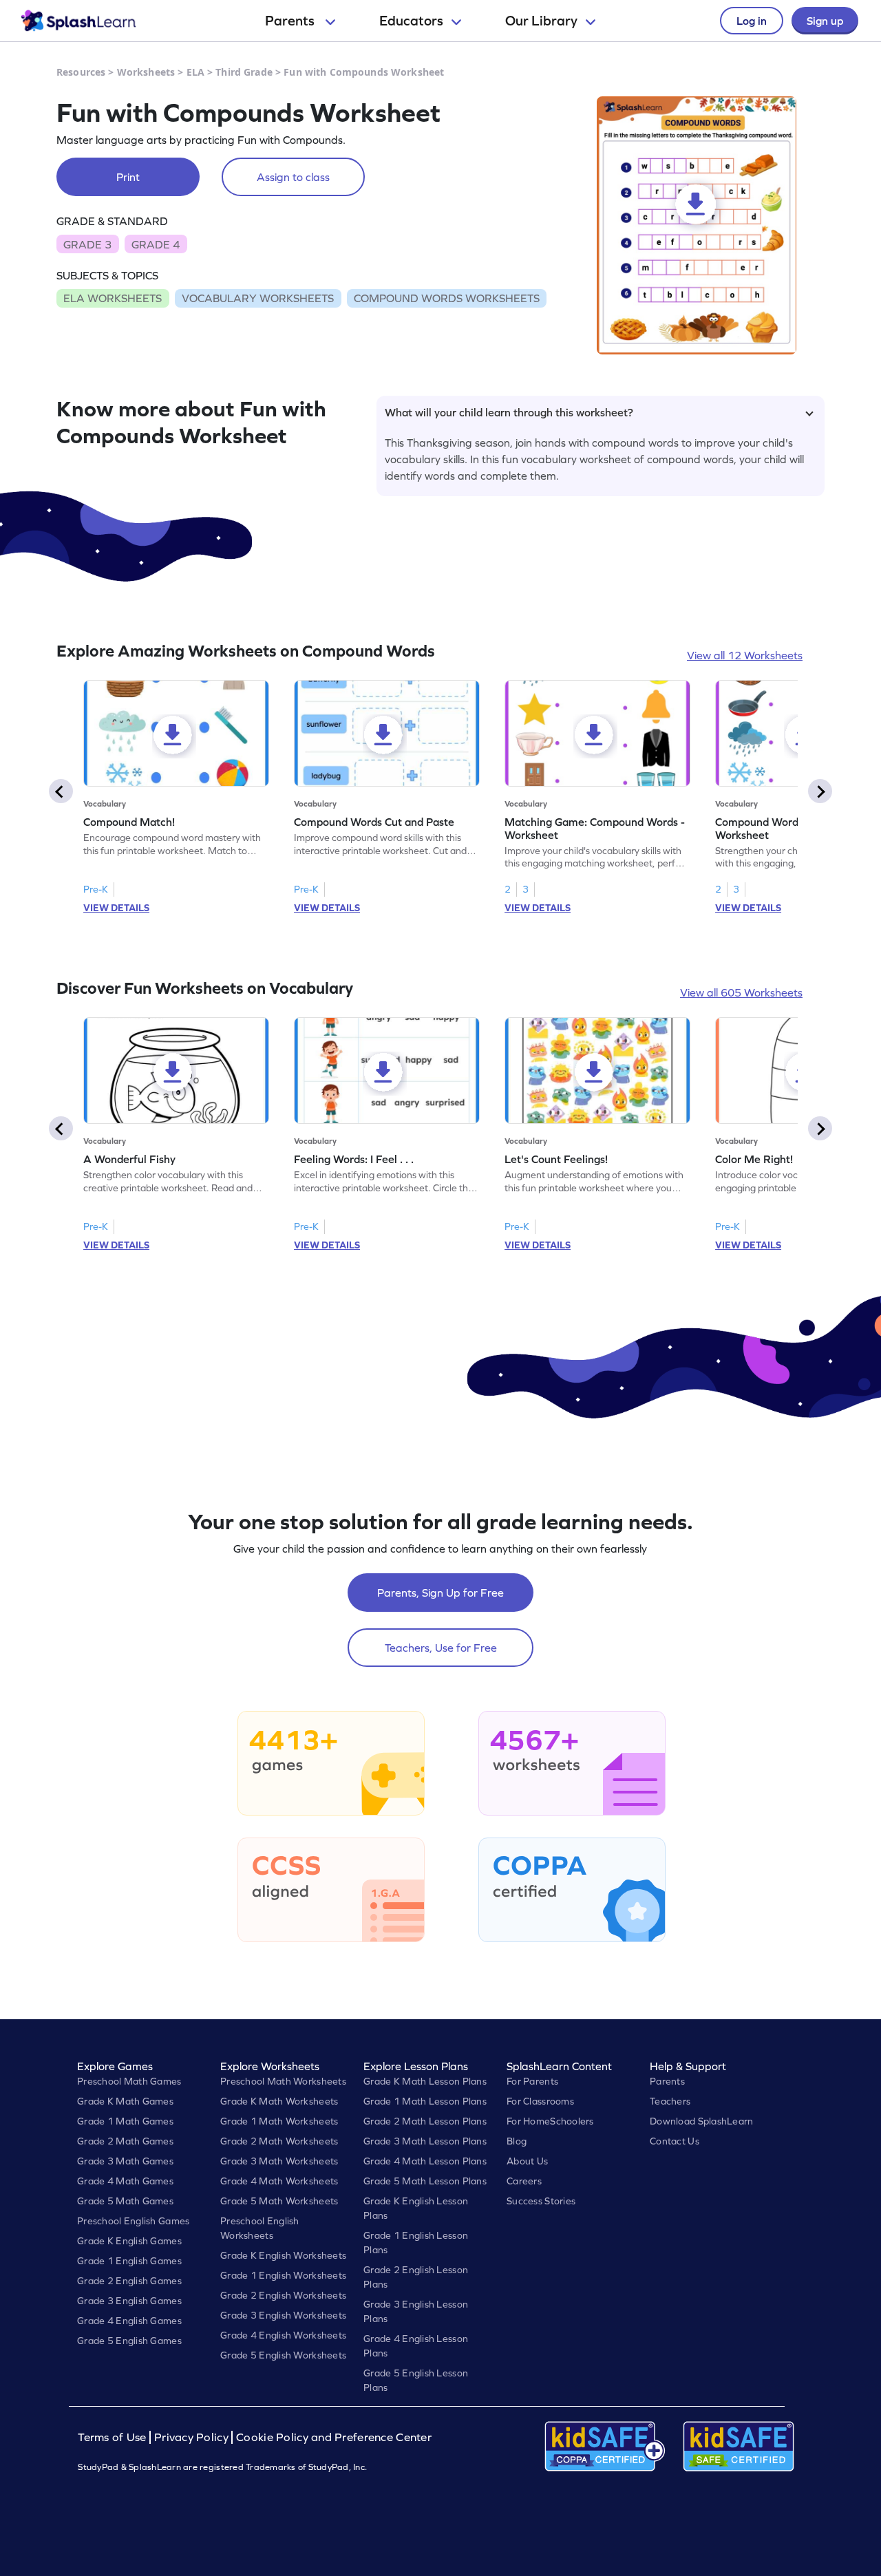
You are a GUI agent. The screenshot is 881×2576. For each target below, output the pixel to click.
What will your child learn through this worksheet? (509, 412)
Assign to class (293, 177)
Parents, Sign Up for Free (440, 1593)
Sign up (825, 21)
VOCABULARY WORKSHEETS (258, 298)
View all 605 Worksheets (741, 992)
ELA (195, 72)
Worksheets (146, 72)
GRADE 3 (87, 244)
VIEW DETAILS (116, 908)
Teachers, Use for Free (441, 1648)
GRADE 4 (156, 244)
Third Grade (244, 72)
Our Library (541, 21)
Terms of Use (114, 2437)
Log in (752, 21)
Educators (411, 21)
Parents (291, 21)
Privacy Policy (191, 2437)
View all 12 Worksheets (745, 655)
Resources (81, 72)
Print (128, 177)
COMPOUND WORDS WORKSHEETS (447, 298)
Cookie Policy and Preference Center (334, 2437)
